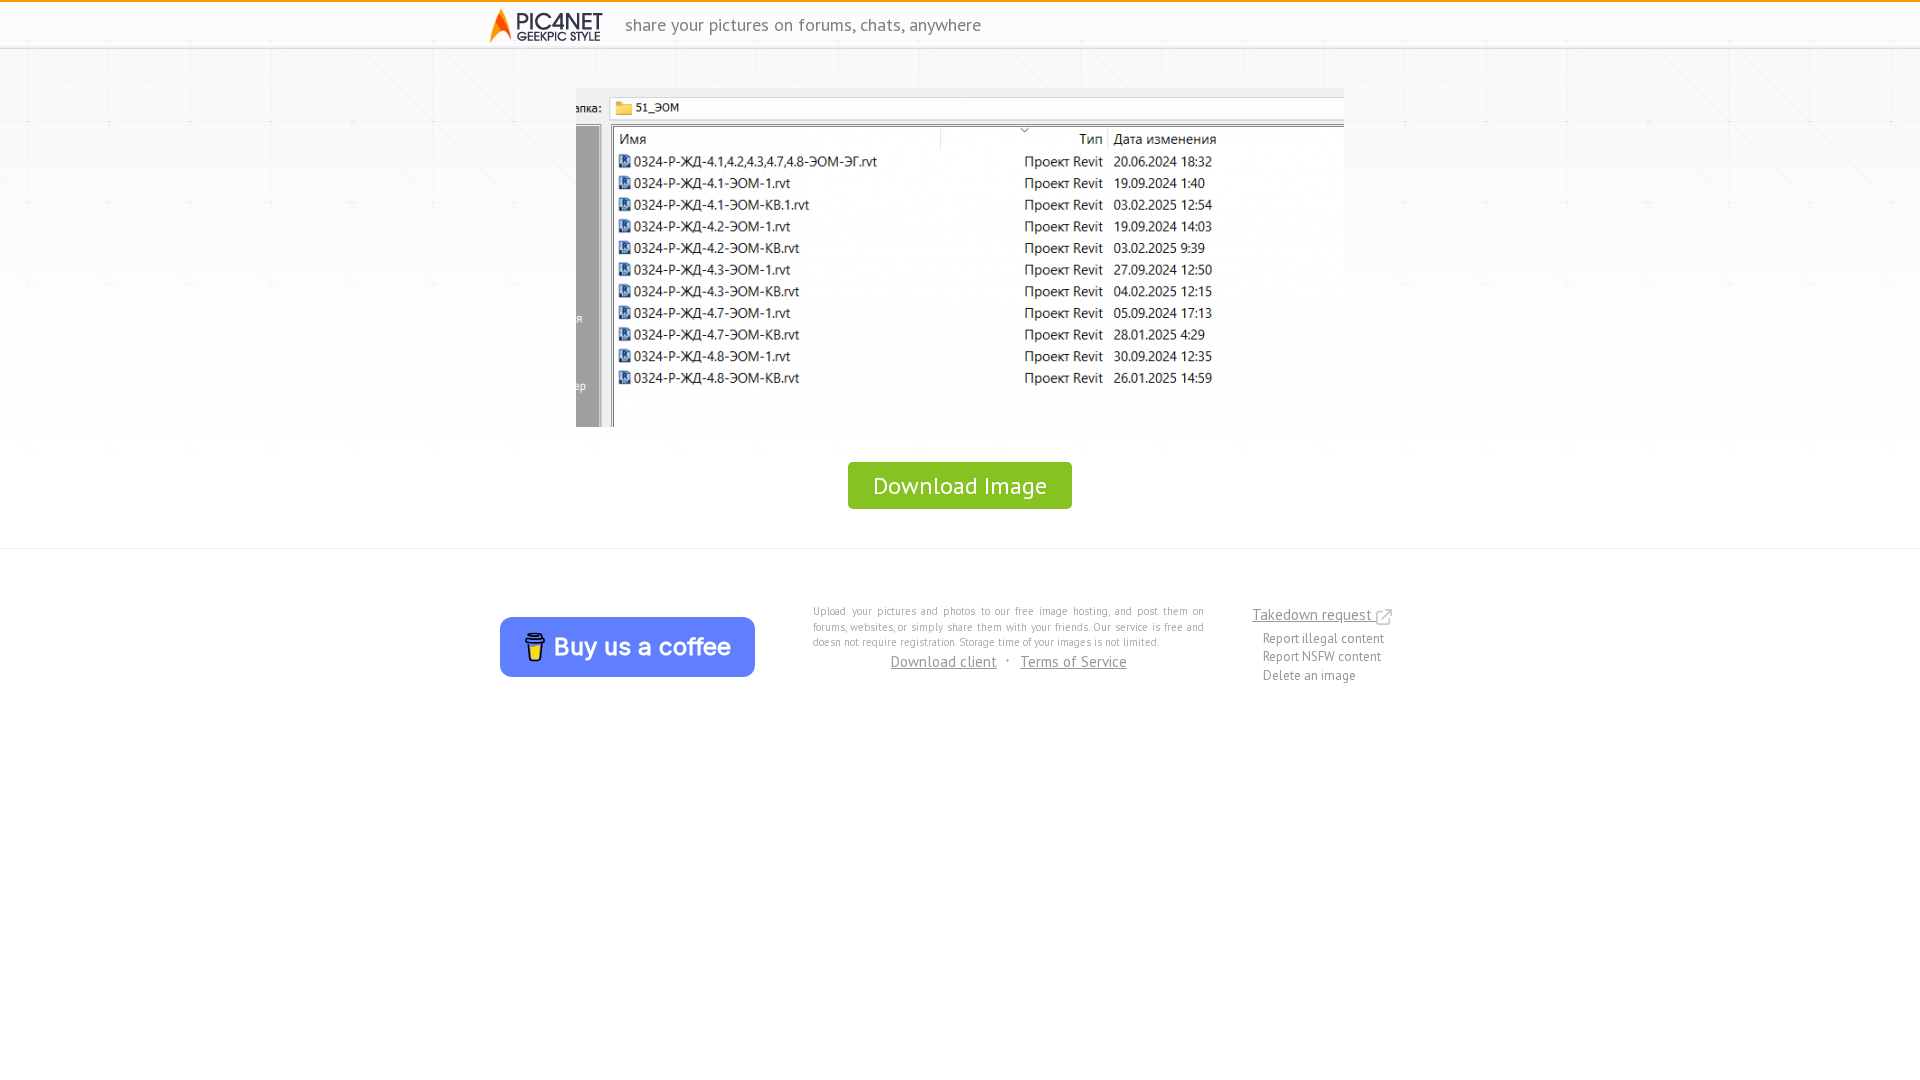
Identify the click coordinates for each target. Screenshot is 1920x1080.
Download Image (960, 485)
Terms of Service (1073, 661)
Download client (944, 661)
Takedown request (1314, 614)
